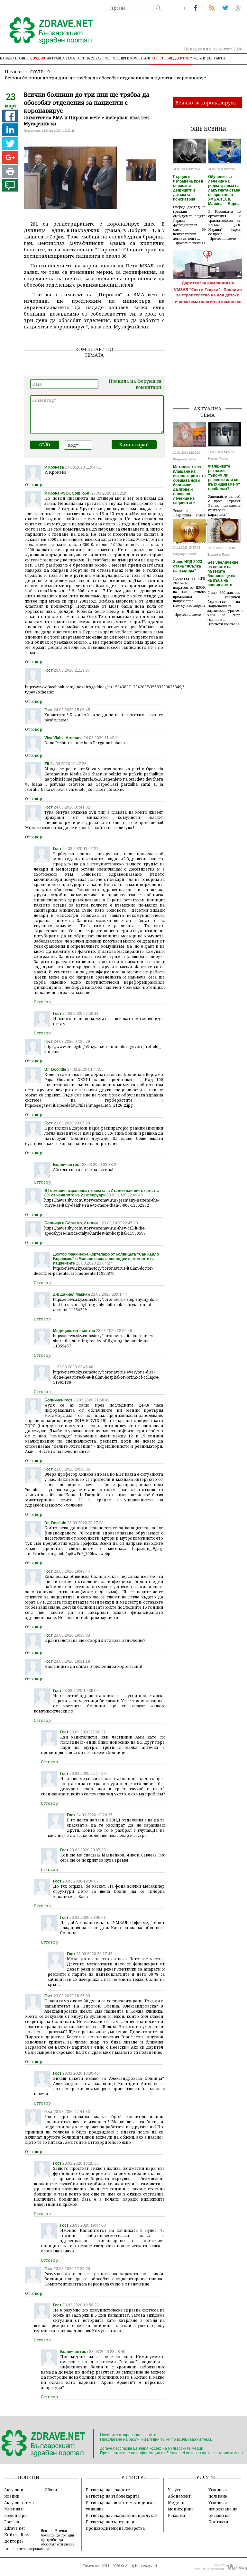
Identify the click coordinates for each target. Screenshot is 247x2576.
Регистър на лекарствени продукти (122, 2515)
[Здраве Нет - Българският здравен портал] (47, 31)
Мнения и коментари (131, 58)
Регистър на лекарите (108, 2490)
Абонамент (179, 2496)
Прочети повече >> (190, 243)
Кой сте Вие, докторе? (172, 58)
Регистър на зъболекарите (113, 2496)
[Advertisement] (210, 368)
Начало (7, 58)
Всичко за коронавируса (206, 103)
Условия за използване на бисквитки (223, 2509)
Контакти (216, 58)
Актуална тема (61, 58)
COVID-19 (38, 58)
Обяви (51, 2490)
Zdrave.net (91, 2566)
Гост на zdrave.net (94, 58)
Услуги (199, 58)
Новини (22, 58)
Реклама (176, 2515)
